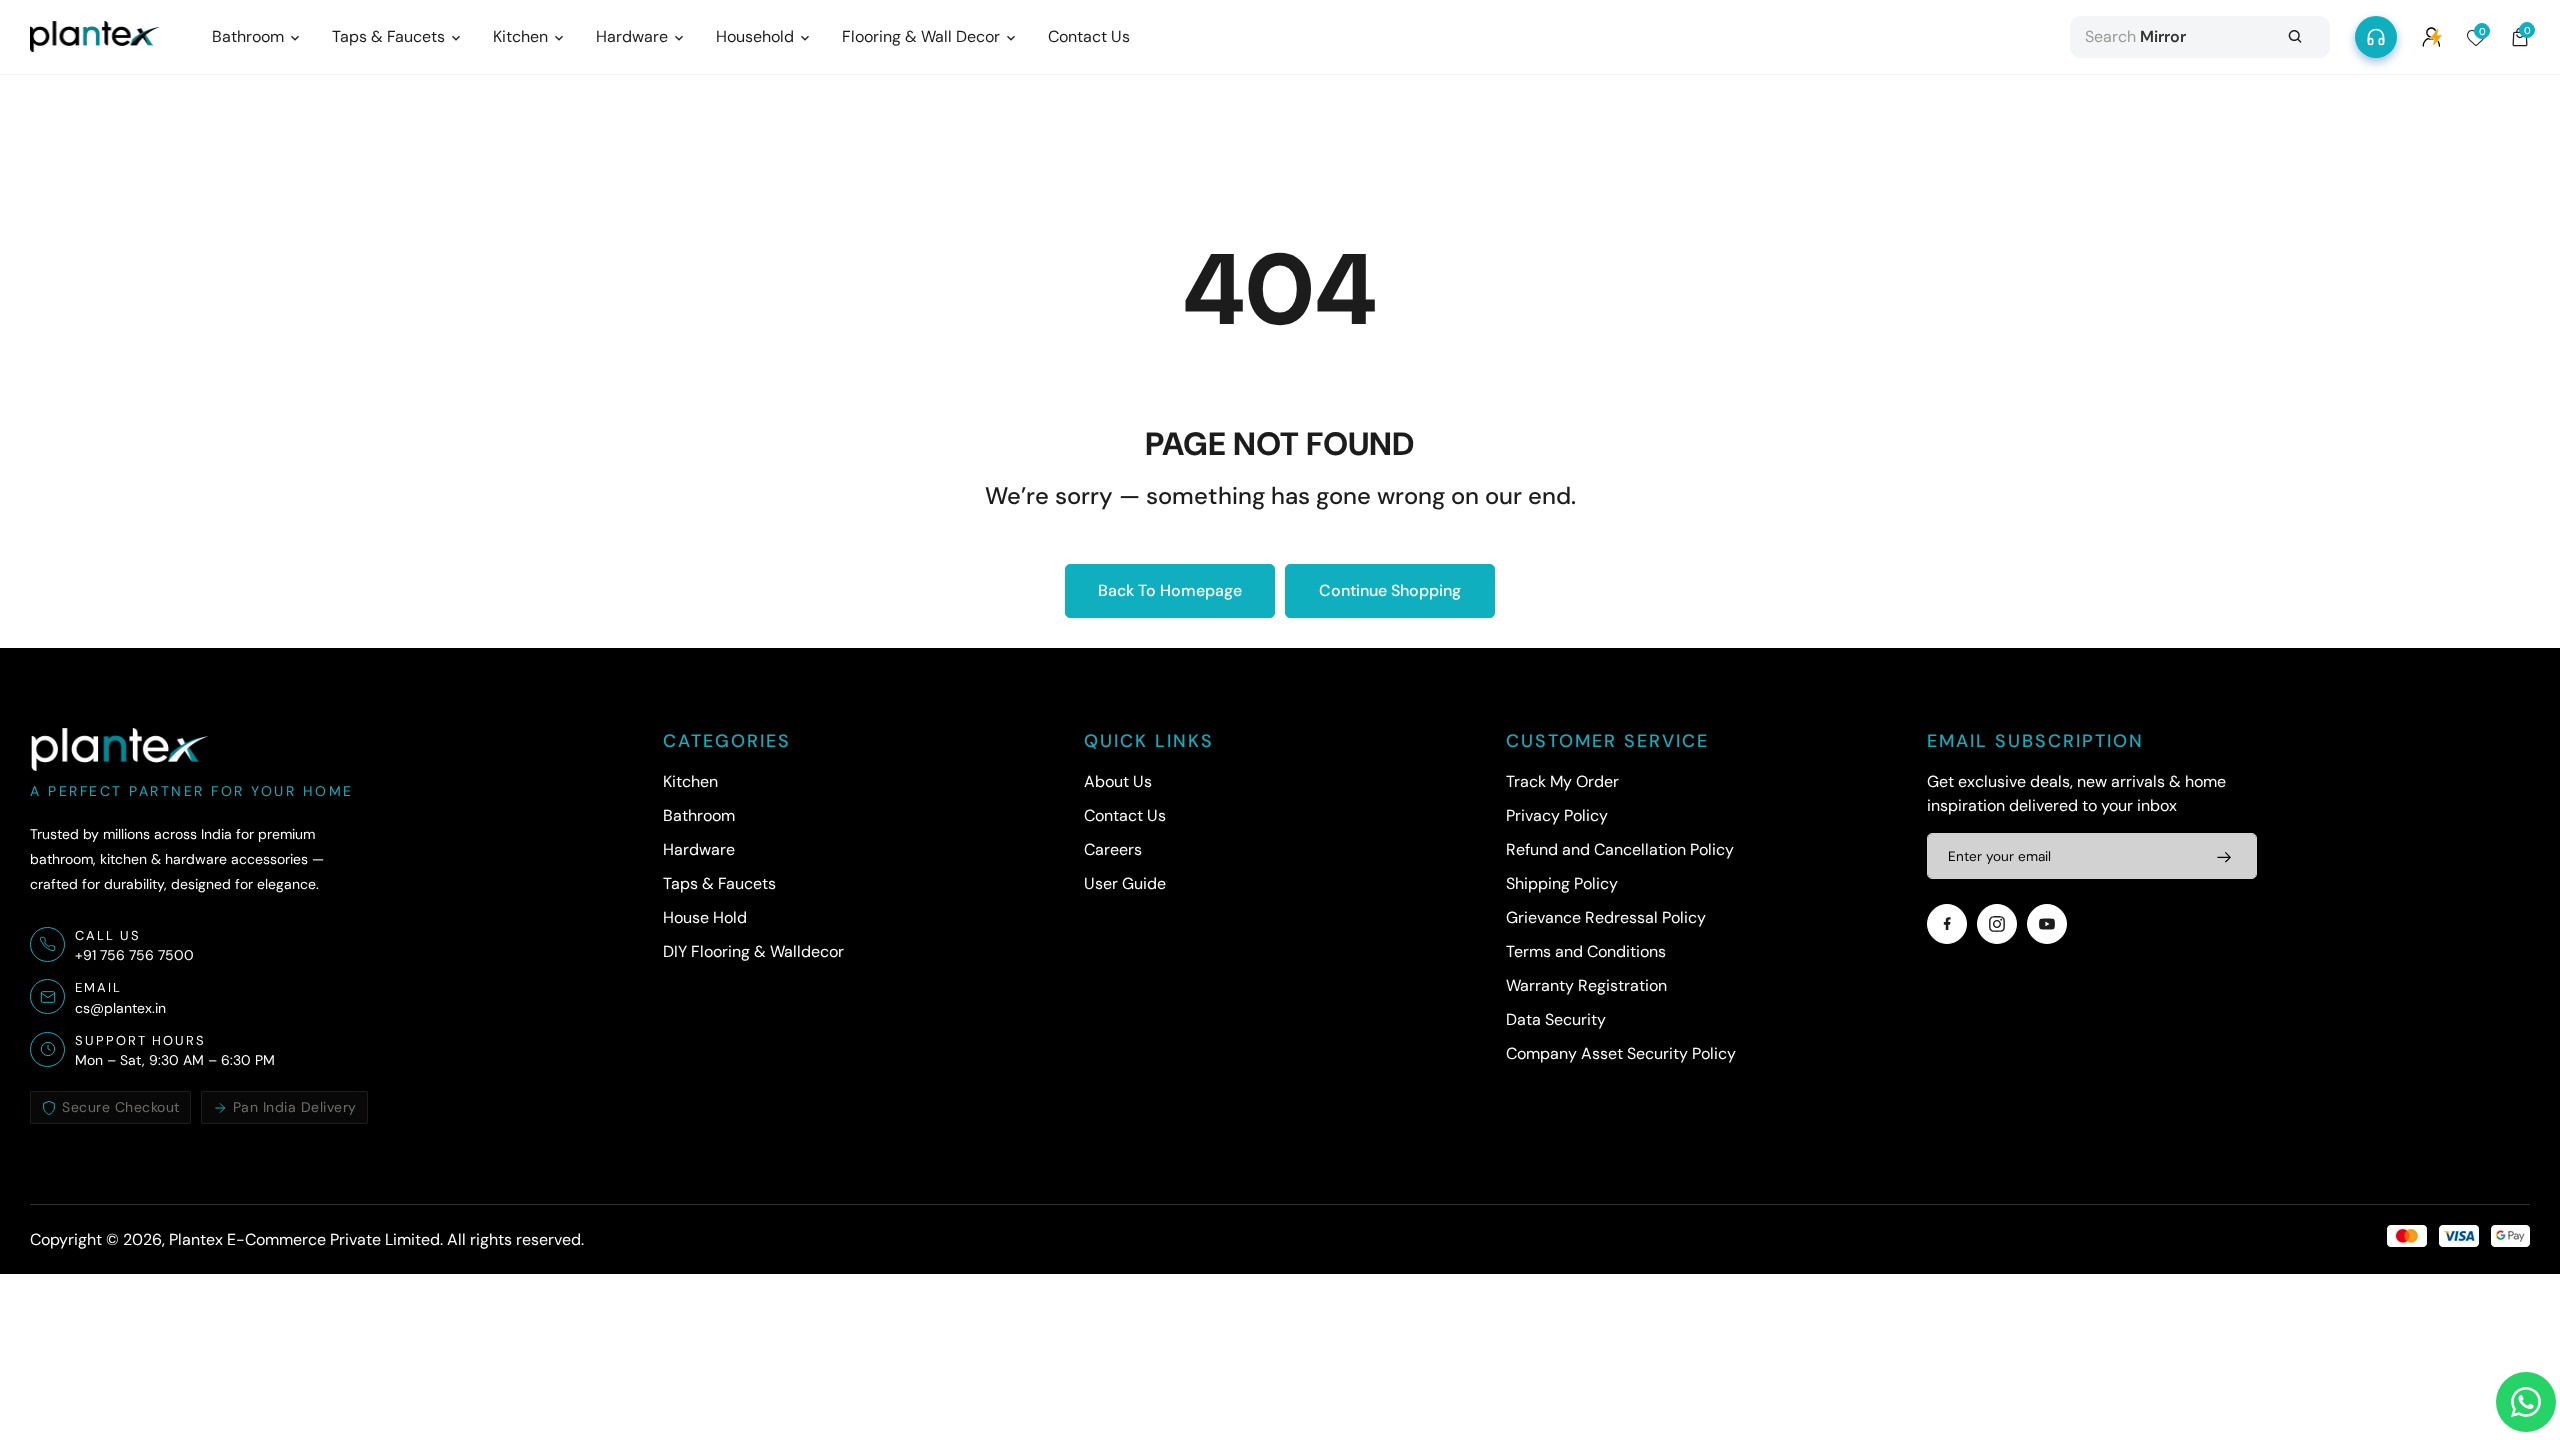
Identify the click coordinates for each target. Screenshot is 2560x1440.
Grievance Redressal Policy (1606, 917)
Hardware (699, 849)
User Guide (1125, 883)
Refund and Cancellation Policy (1620, 849)
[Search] (2295, 37)
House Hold (705, 917)
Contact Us (1125, 815)
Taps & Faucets (719, 883)
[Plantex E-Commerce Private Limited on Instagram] (1997, 924)
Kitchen (690, 781)
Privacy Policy (1557, 815)
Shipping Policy (1562, 883)
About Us (1118, 781)
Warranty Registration (1586, 985)
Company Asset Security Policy (1621, 1053)
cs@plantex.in (120, 1008)
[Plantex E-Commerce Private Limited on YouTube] (2047, 924)
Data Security (1556, 1019)
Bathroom (699, 815)
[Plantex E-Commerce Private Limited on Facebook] (1947, 924)
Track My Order (1562, 781)
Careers (1113, 849)
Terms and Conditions (1586, 951)
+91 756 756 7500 (134, 955)
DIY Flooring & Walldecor (753, 951)
